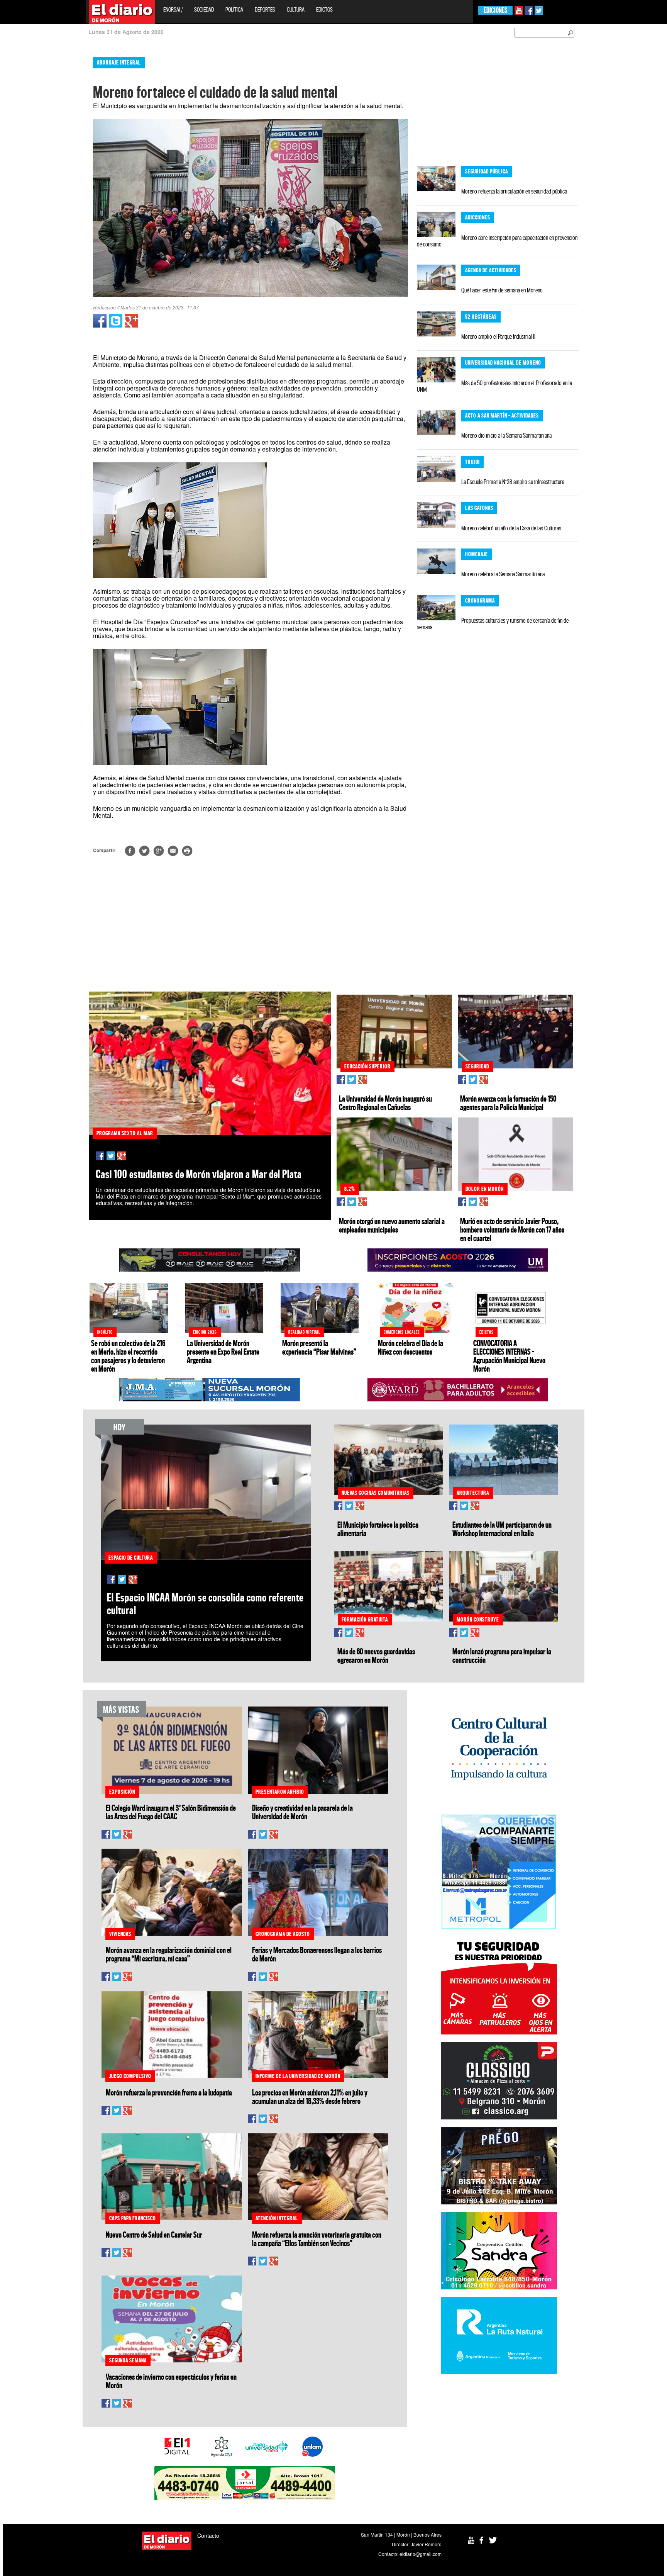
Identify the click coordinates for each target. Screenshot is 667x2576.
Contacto (208, 2535)
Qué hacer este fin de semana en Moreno (502, 290)
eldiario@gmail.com (421, 2554)
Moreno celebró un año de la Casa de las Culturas (511, 528)
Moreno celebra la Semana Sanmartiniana (503, 574)
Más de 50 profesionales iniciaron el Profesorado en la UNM (494, 386)
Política (234, 9)
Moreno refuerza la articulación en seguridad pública (514, 191)
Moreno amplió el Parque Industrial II (498, 336)
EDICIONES (495, 10)
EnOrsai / (173, 9)
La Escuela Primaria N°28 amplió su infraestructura (513, 482)
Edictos (324, 9)
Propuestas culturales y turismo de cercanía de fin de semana (493, 624)
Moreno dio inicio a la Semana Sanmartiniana (506, 435)
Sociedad (204, 9)
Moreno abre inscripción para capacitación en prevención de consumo (497, 241)
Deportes (265, 9)
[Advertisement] (34, 166)
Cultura (296, 9)
